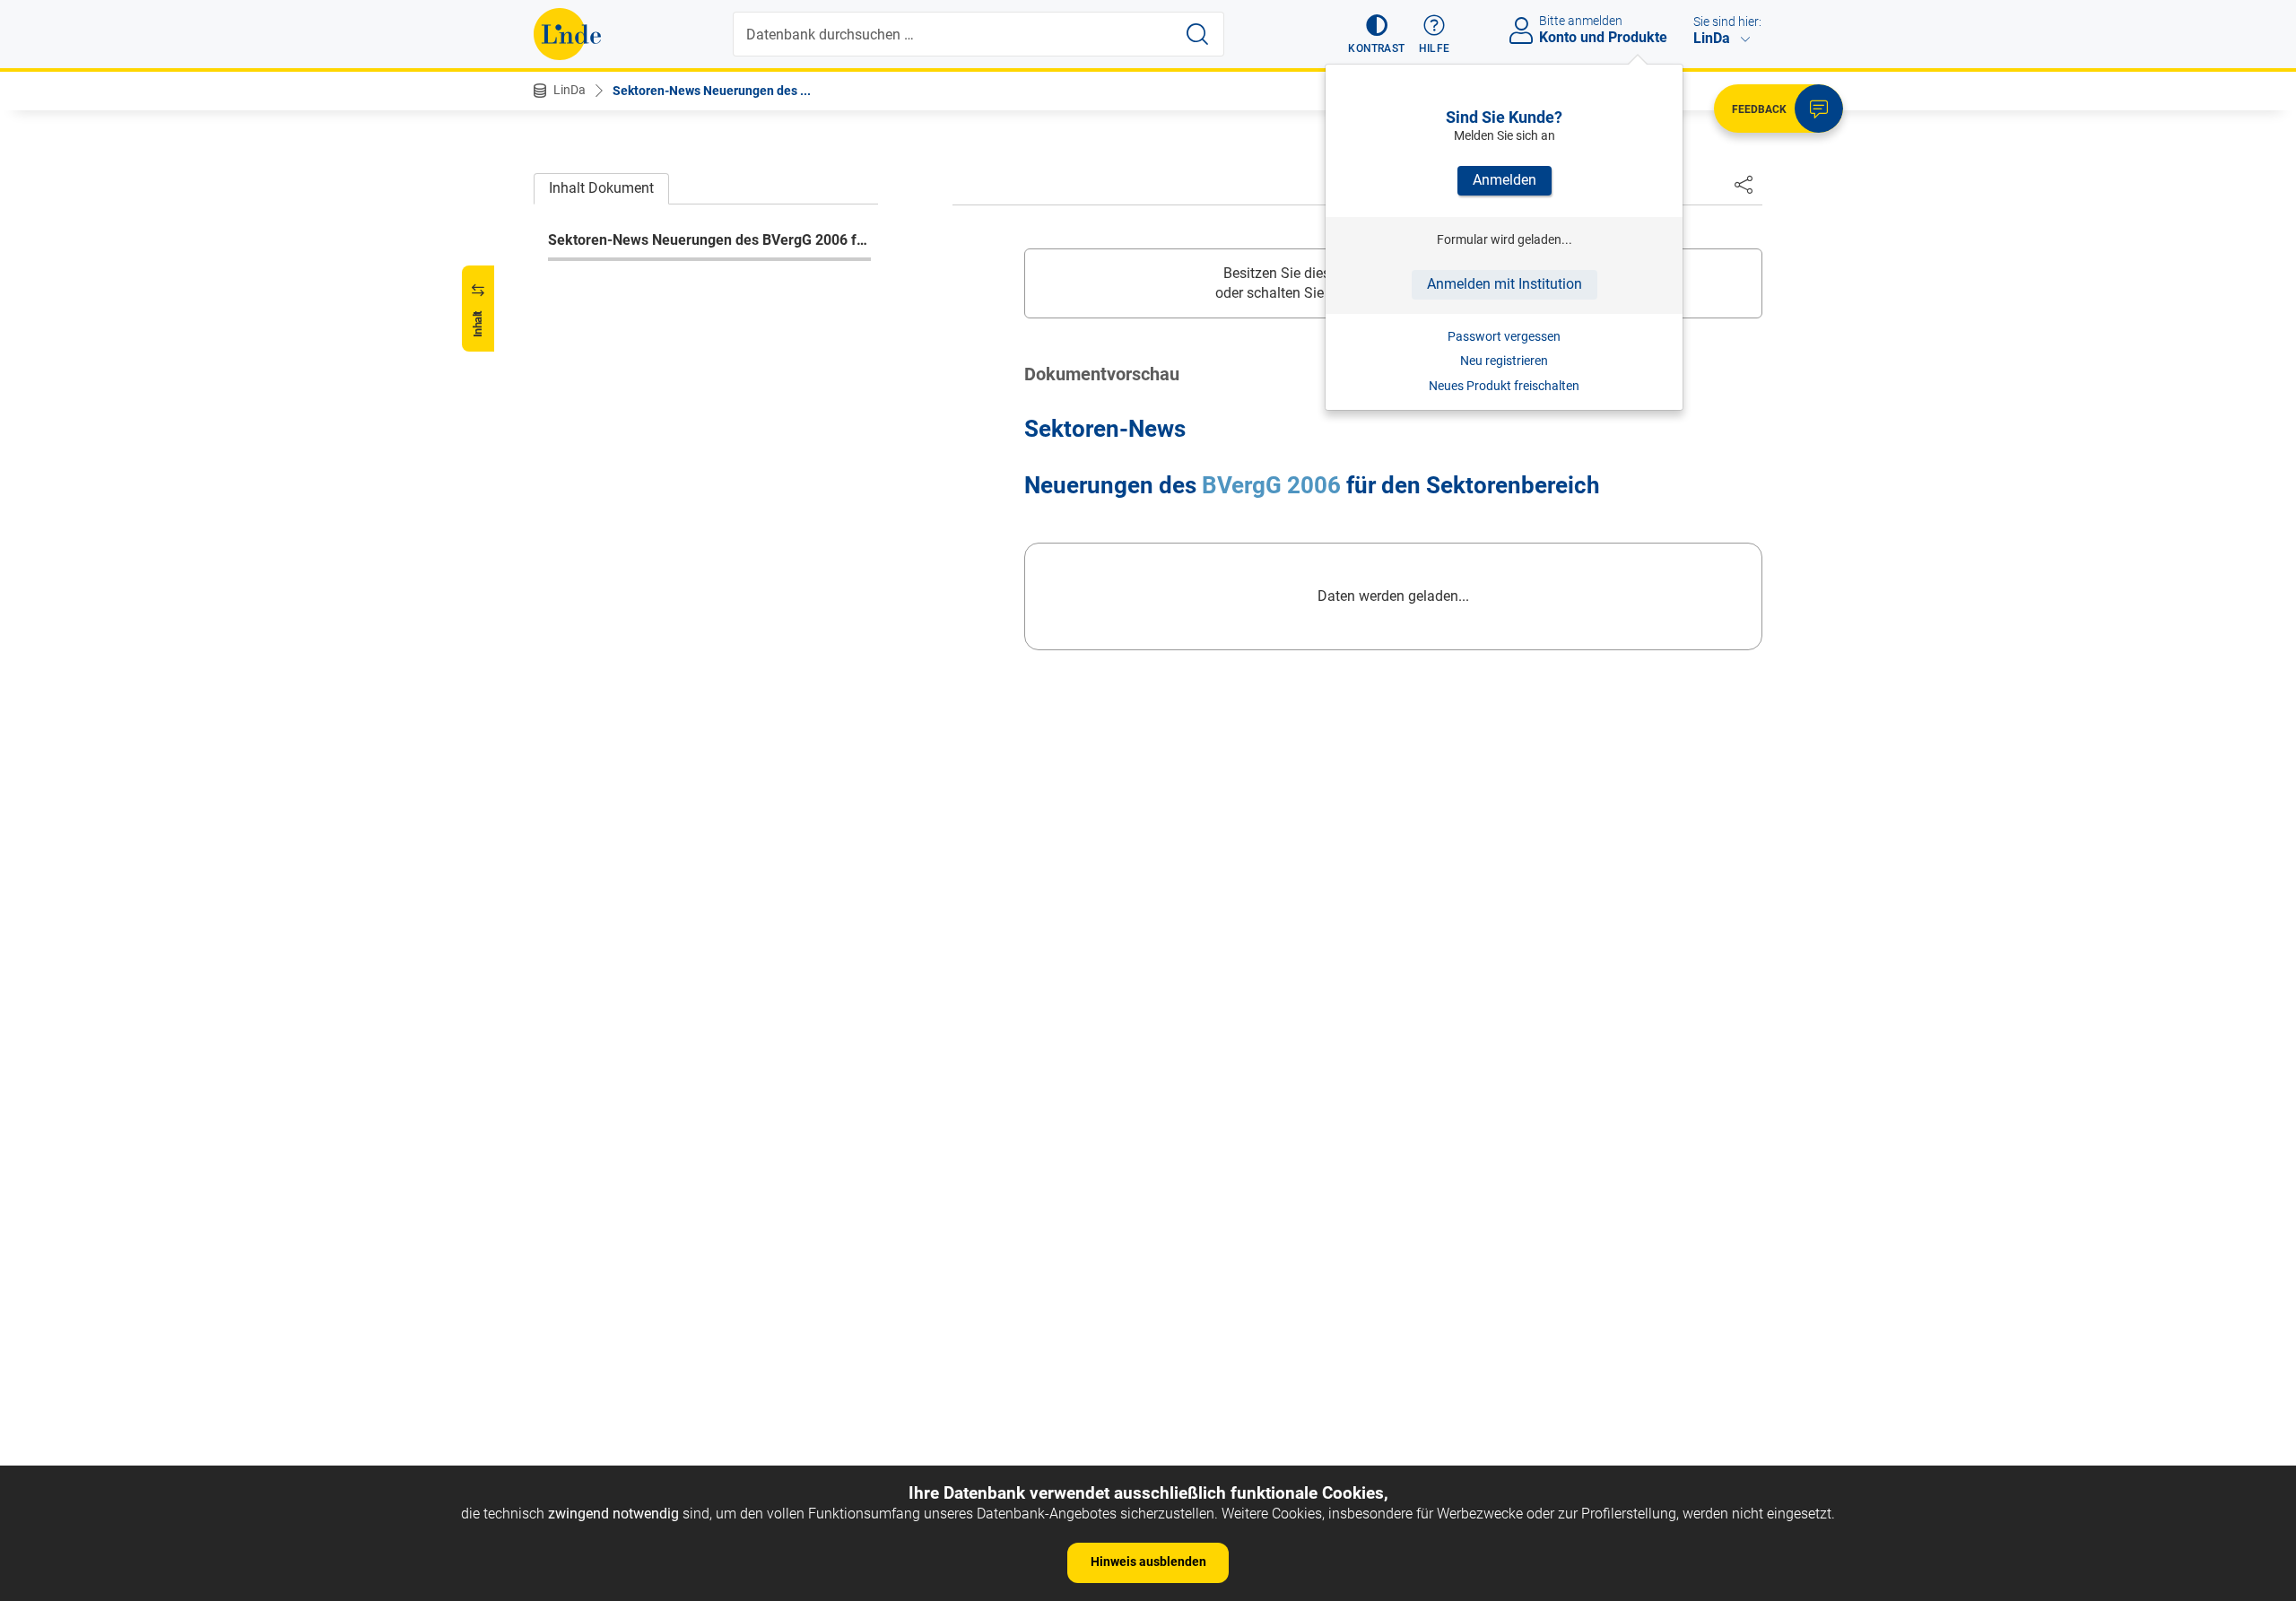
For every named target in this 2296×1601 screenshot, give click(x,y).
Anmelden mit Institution (1505, 284)
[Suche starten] (1197, 34)
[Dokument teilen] (1744, 184)
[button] (1376, 34)
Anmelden (1505, 180)
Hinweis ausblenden (1148, 1562)
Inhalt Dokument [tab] (601, 188)
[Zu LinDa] (567, 34)
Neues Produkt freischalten (1504, 386)
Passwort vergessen (1504, 336)
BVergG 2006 (1271, 485)
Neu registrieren (1504, 361)
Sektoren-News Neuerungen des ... (712, 91)
